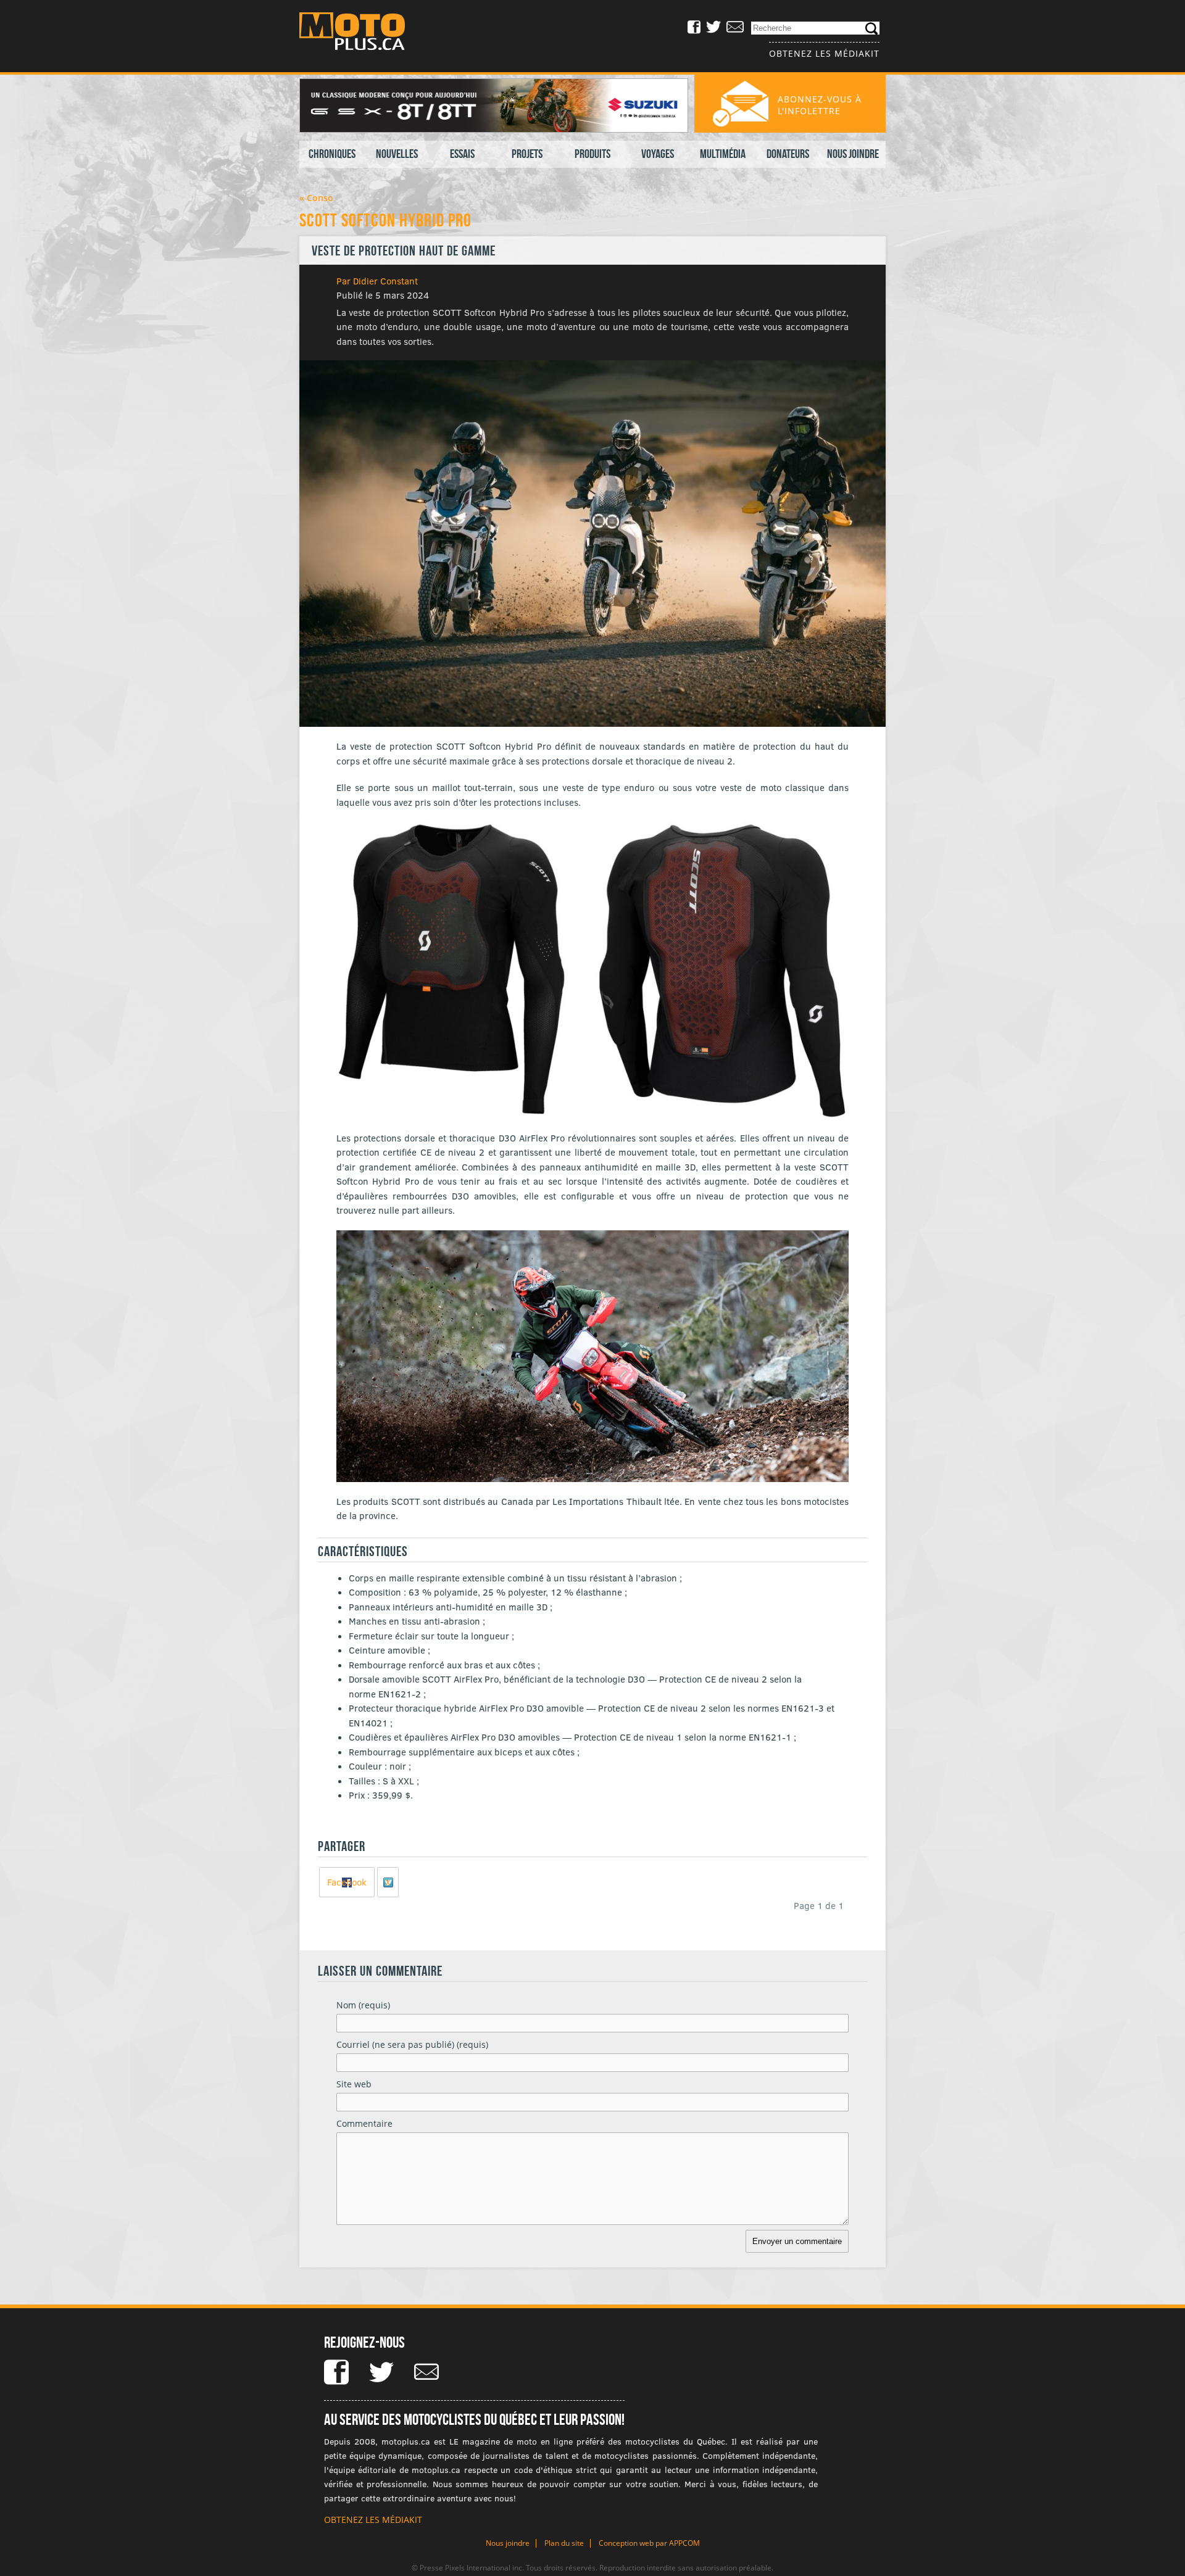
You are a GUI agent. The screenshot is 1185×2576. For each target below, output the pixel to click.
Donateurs (788, 154)
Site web (354, 2084)
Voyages (658, 154)
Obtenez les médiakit (824, 53)
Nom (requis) (363, 2005)
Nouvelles (397, 154)
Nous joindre (853, 154)
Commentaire (364, 2123)
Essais (462, 154)
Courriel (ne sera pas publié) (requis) (412, 2044)
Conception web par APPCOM (649, 2543)
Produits (592, 154)
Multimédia (723, 154)
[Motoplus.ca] (361, 33)
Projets (527, 154)
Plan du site (564, 2543)
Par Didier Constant (377, 281)
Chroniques (332, 154)
